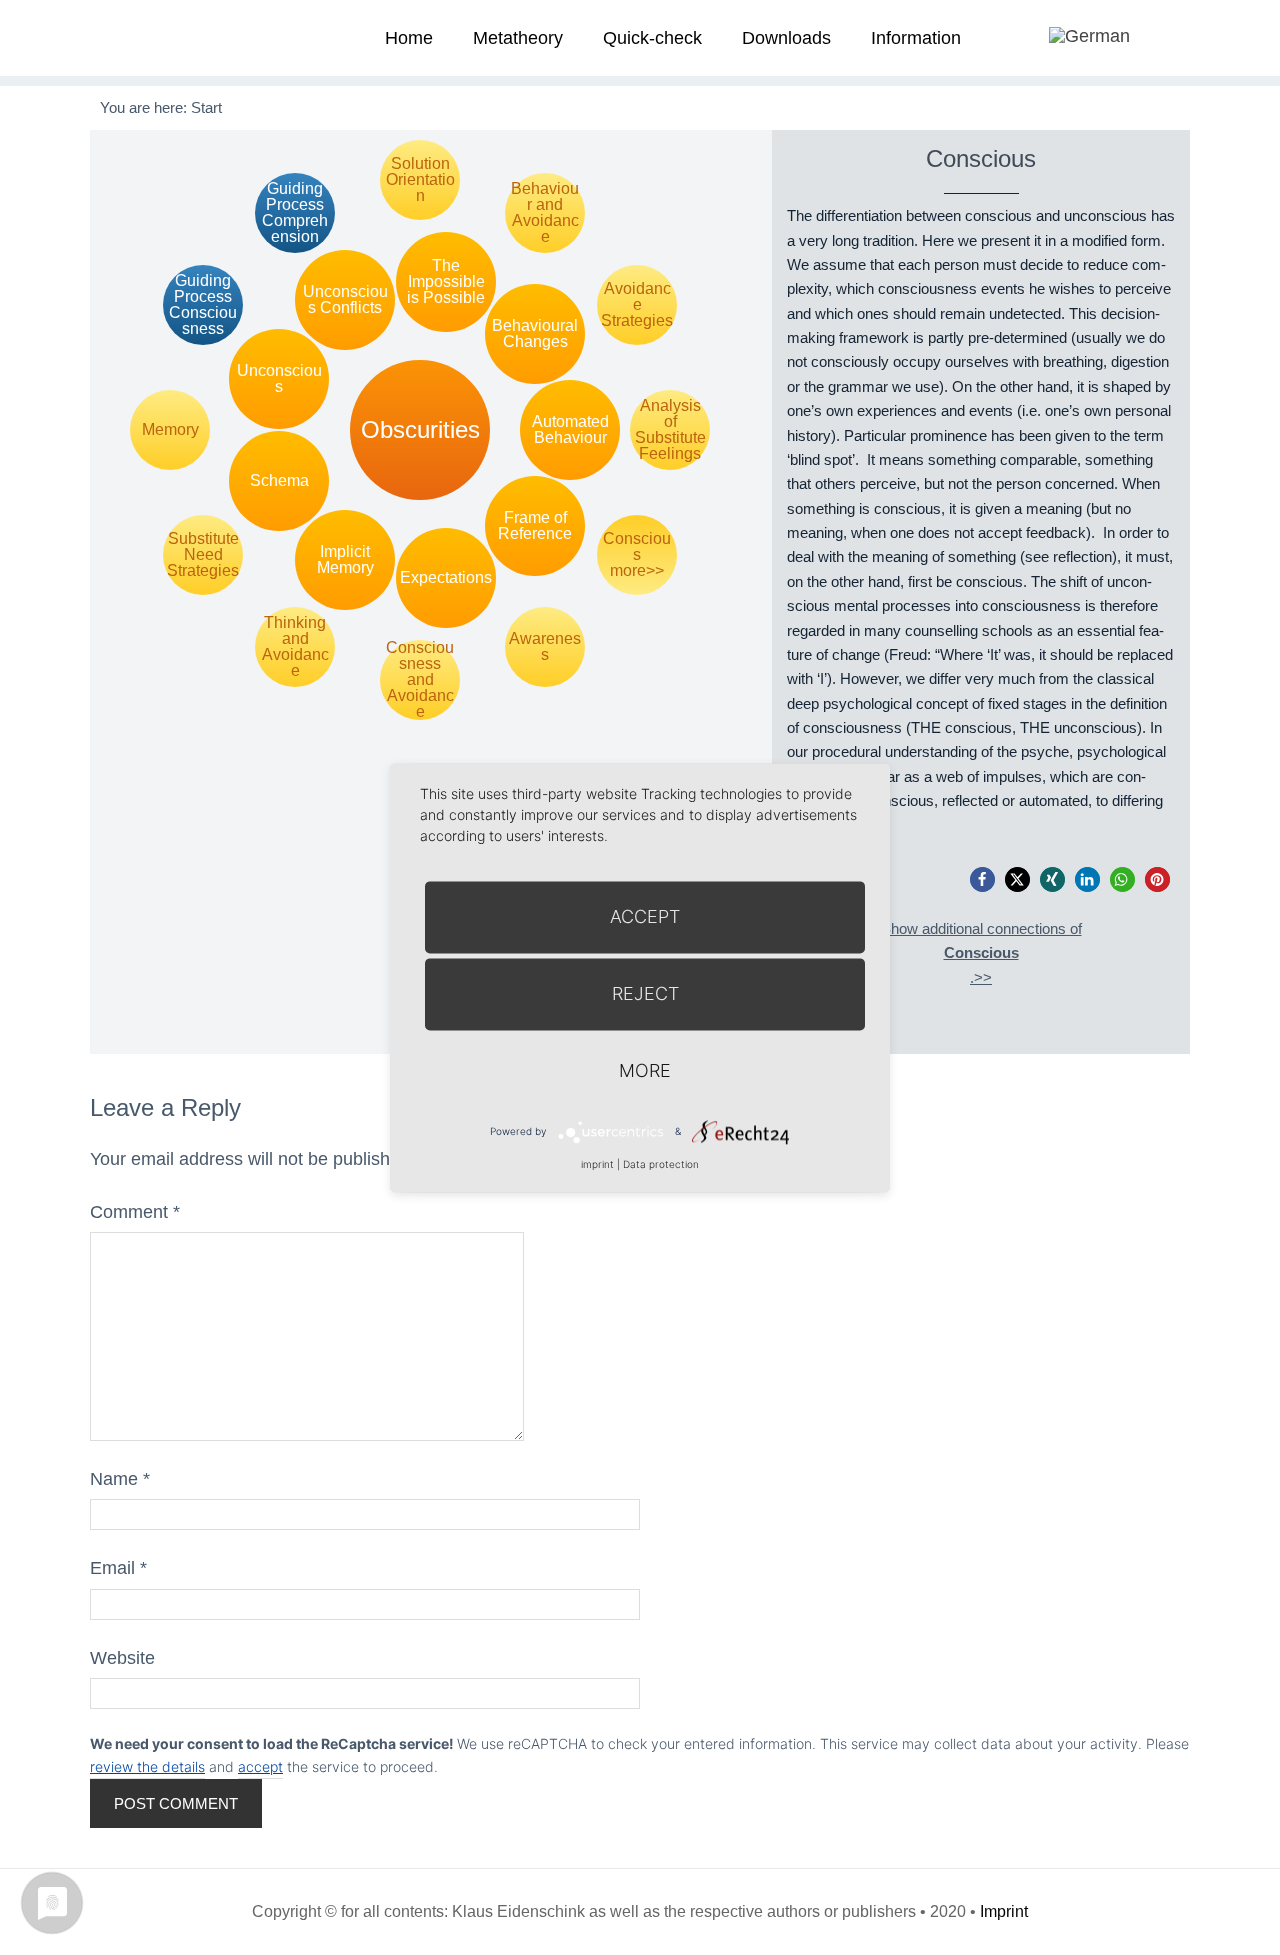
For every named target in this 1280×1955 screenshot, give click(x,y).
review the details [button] (147, 1766)
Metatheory (518, 38)
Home (409, 38)
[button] (982, 879)
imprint (597, 1164)
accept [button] (260, 1766)
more (645, 1070)
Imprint (1004, 1911)
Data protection (661, 1164)
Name (120, 1479)
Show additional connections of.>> (981, 953)
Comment (135, 1212)
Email (118, 1568)
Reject (645, 993)
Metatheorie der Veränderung (165, 37)
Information (916, 38)
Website (122, 1658)
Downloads (786, 38)
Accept (645, 916)
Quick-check (652, 38)
